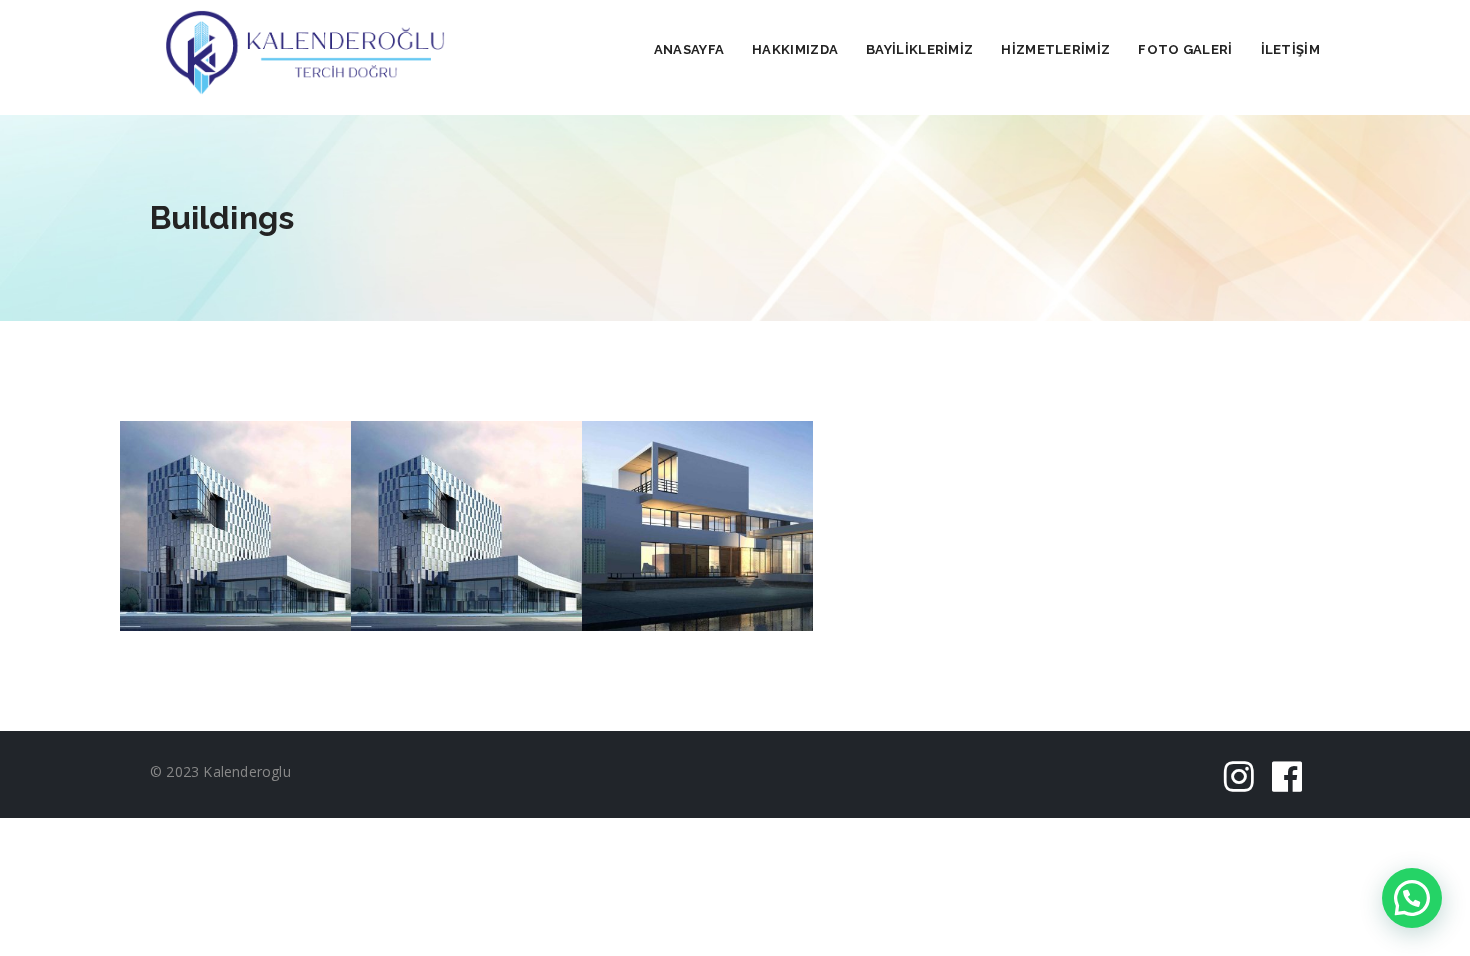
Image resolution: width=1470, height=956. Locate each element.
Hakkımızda (795, 49)
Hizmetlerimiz (1055, 49)
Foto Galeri (1185, 49)
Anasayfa (689, 49)
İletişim (1290, 49)
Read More (236, 557)
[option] (235, 526)
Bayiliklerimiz (919, 49)
